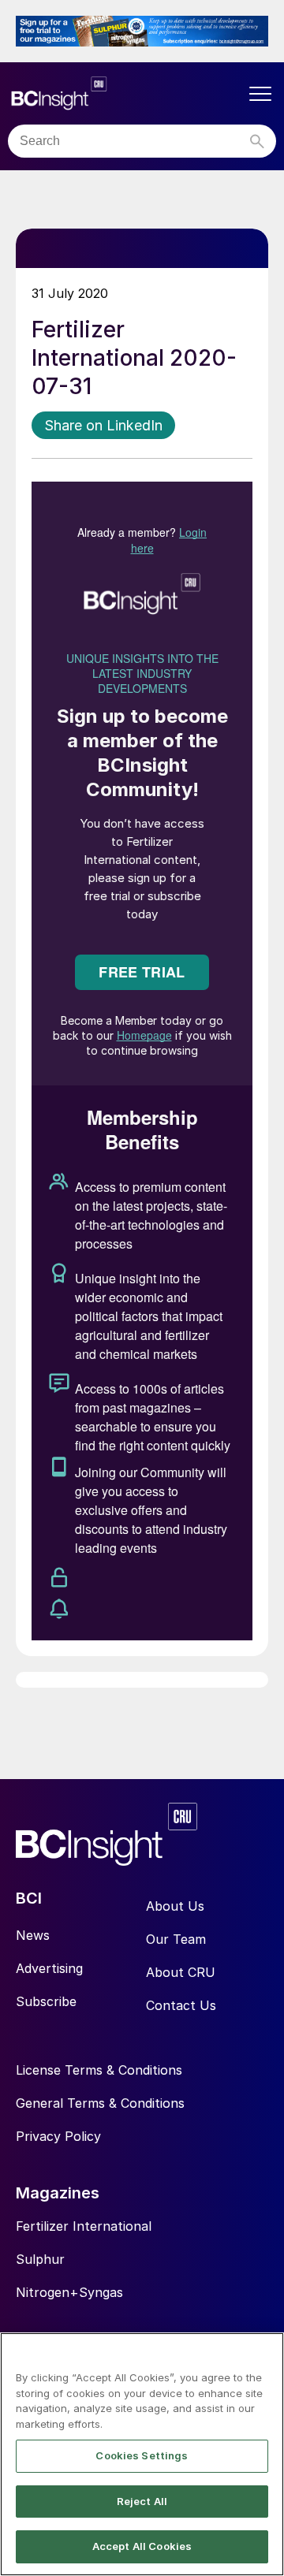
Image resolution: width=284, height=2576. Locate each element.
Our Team (176, 1939)
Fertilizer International (84, 2226)
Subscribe (46, 2001)
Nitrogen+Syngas (69, 2292)
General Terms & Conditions (100, 2103)
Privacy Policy (58, 2136)
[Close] (265, 2355)
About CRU (181, 1972)
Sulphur (40, 2259)
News (33, 1935)
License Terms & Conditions (99, 2070)
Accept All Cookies (142, 2546)
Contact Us (181, 2005)
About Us (175, 1906)
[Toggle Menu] (260, 94)
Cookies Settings (142, 2455)
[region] (142, 2454)
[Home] (126, 93)
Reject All (142, 2501)
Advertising (49, 1968)
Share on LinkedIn (103, 425)
